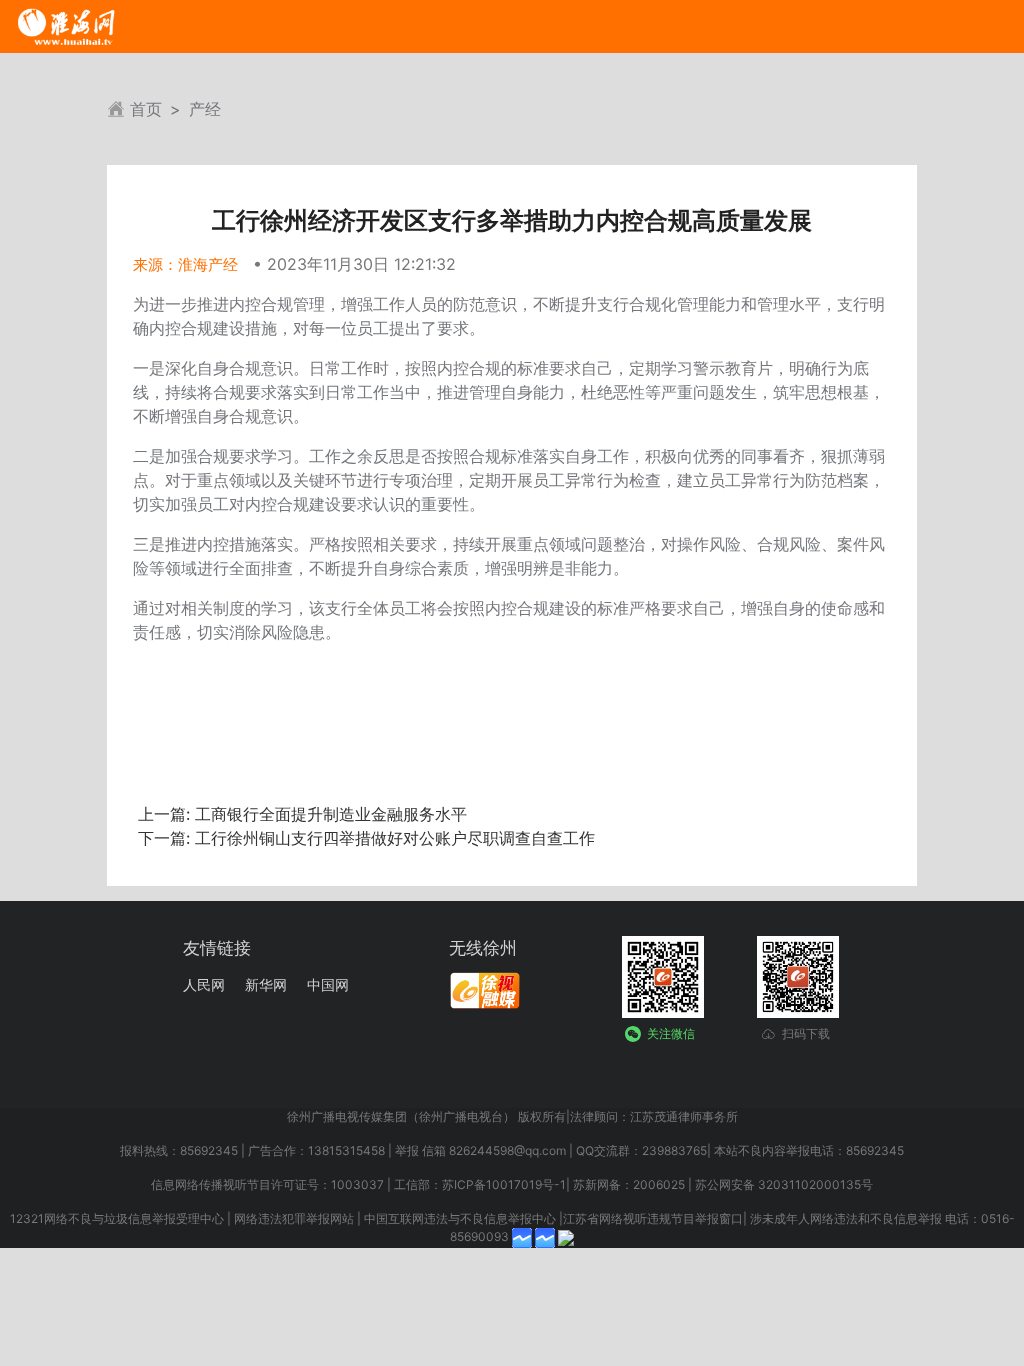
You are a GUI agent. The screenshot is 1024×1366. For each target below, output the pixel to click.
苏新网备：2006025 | (632, 1184)
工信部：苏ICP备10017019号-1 (480, 1184)
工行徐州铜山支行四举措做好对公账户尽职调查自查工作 (392, 838)
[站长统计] (566, 1237)
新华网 (266, 984)
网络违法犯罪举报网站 (294, 1218)
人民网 (204, 984)
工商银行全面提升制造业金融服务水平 (328, 814)
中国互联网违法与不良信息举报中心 (460, 1218)
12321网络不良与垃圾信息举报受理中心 (117, 1218)
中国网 (328, 984)
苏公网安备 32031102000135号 (784, 1184)
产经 (205, 109)
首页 (146, 109)
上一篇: (164, 814)
